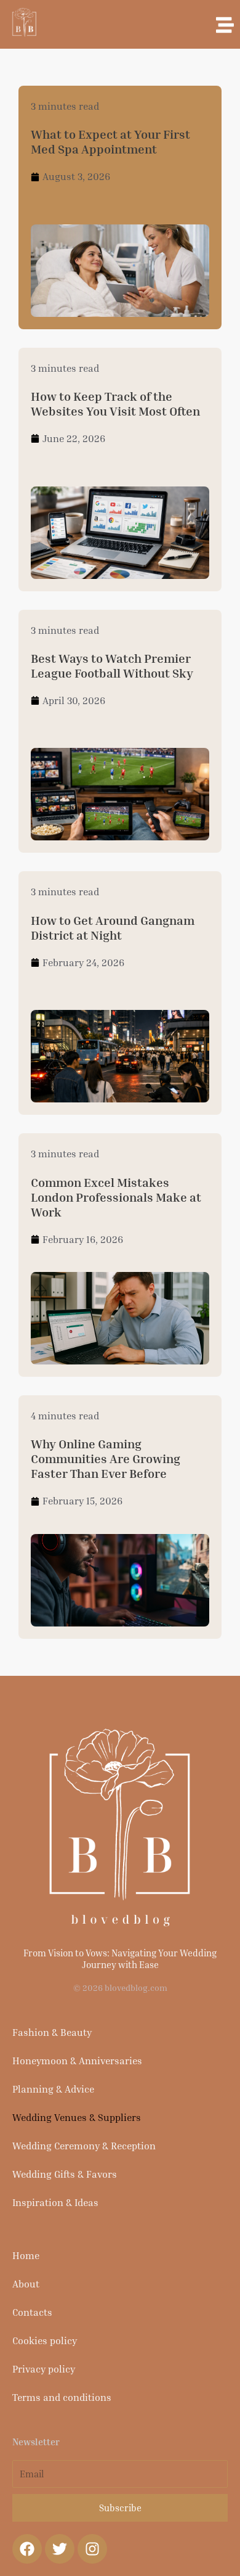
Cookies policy (45, 2340)
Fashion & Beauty (52, 2032)
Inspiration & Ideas (55, 2202)
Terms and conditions (62, 2397)
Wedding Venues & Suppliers (77, 2117)
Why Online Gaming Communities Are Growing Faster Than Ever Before (106, 1458)
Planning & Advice (53, 2089)
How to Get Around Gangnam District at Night (113, 927)
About (26, 2284)
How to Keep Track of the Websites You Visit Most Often (115, 403)
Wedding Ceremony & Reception (84, 2146)
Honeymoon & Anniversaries (77, 2061)
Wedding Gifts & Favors (65, 2174)
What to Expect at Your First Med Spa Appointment (110, 141)
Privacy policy (44, 2369)
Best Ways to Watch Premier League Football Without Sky (112, 665)
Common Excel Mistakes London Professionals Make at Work (116, 1197)
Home (26, 2255)
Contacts (32, 2312)
